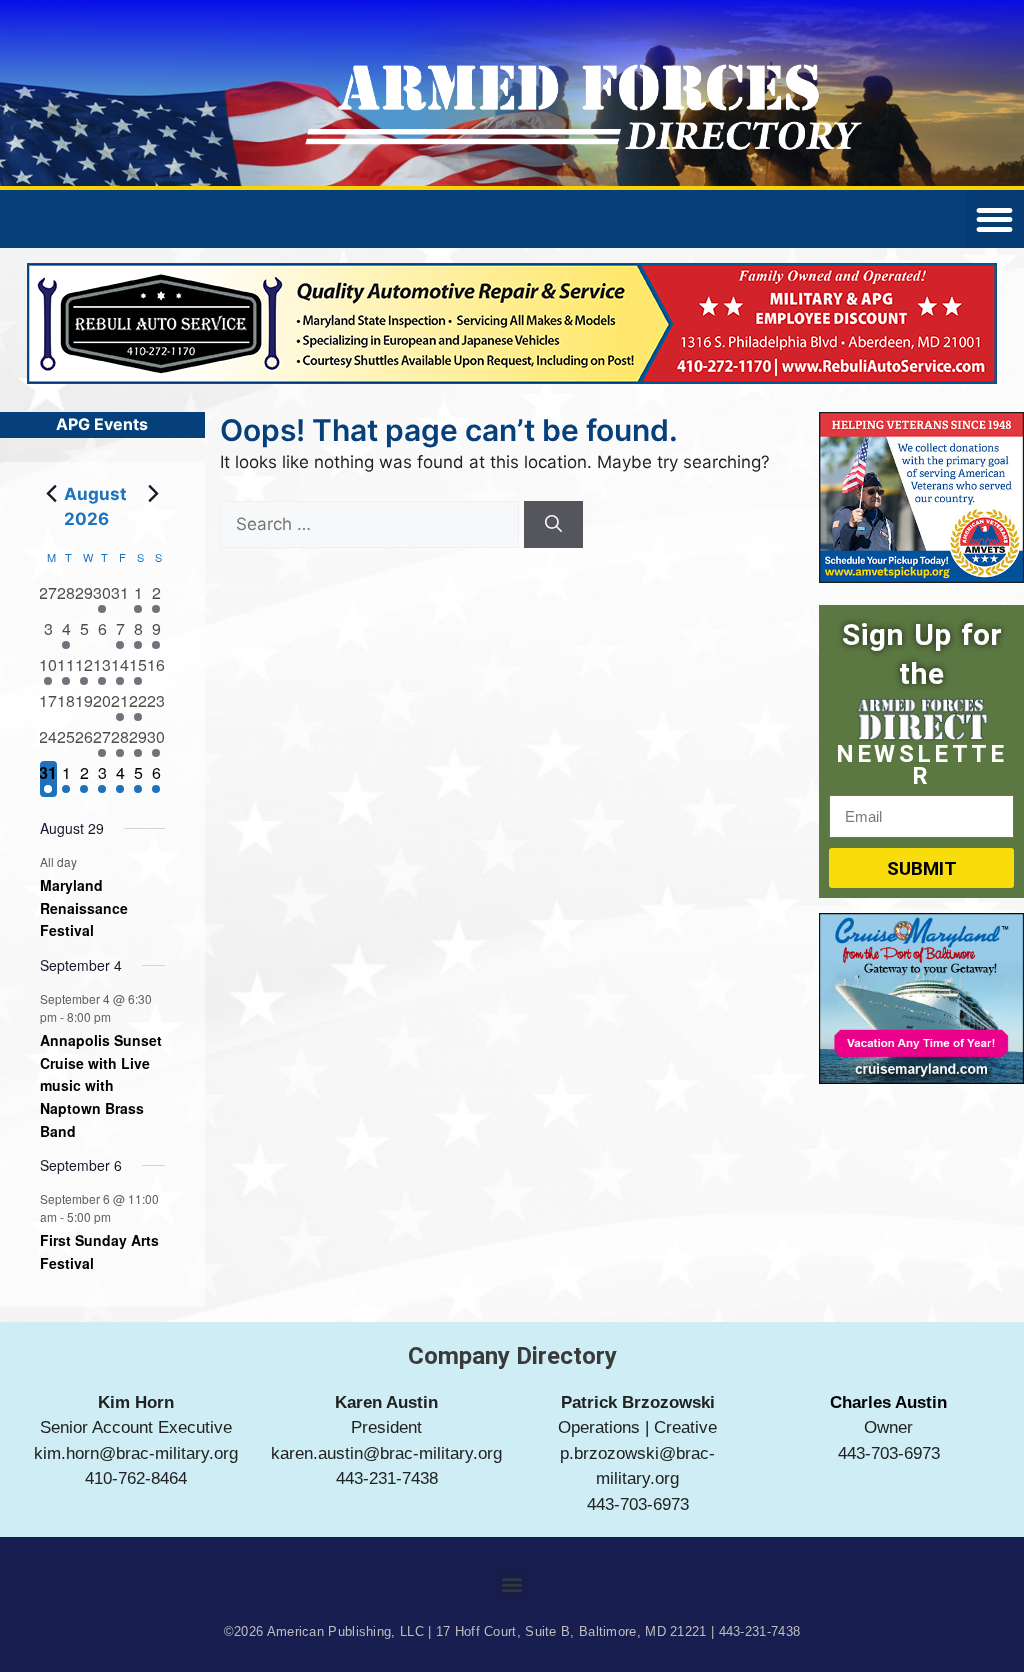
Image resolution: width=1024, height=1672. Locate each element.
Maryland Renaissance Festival (84, 907)
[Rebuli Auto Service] (512, 378)
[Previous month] (52, 494)
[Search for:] (372, 524)
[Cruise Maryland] (921, 1078)
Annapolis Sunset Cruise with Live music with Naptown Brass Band (101, 1085)
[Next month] (153, 494)
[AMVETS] (921, 577)
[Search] (553, 525)
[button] (512, 1583)
